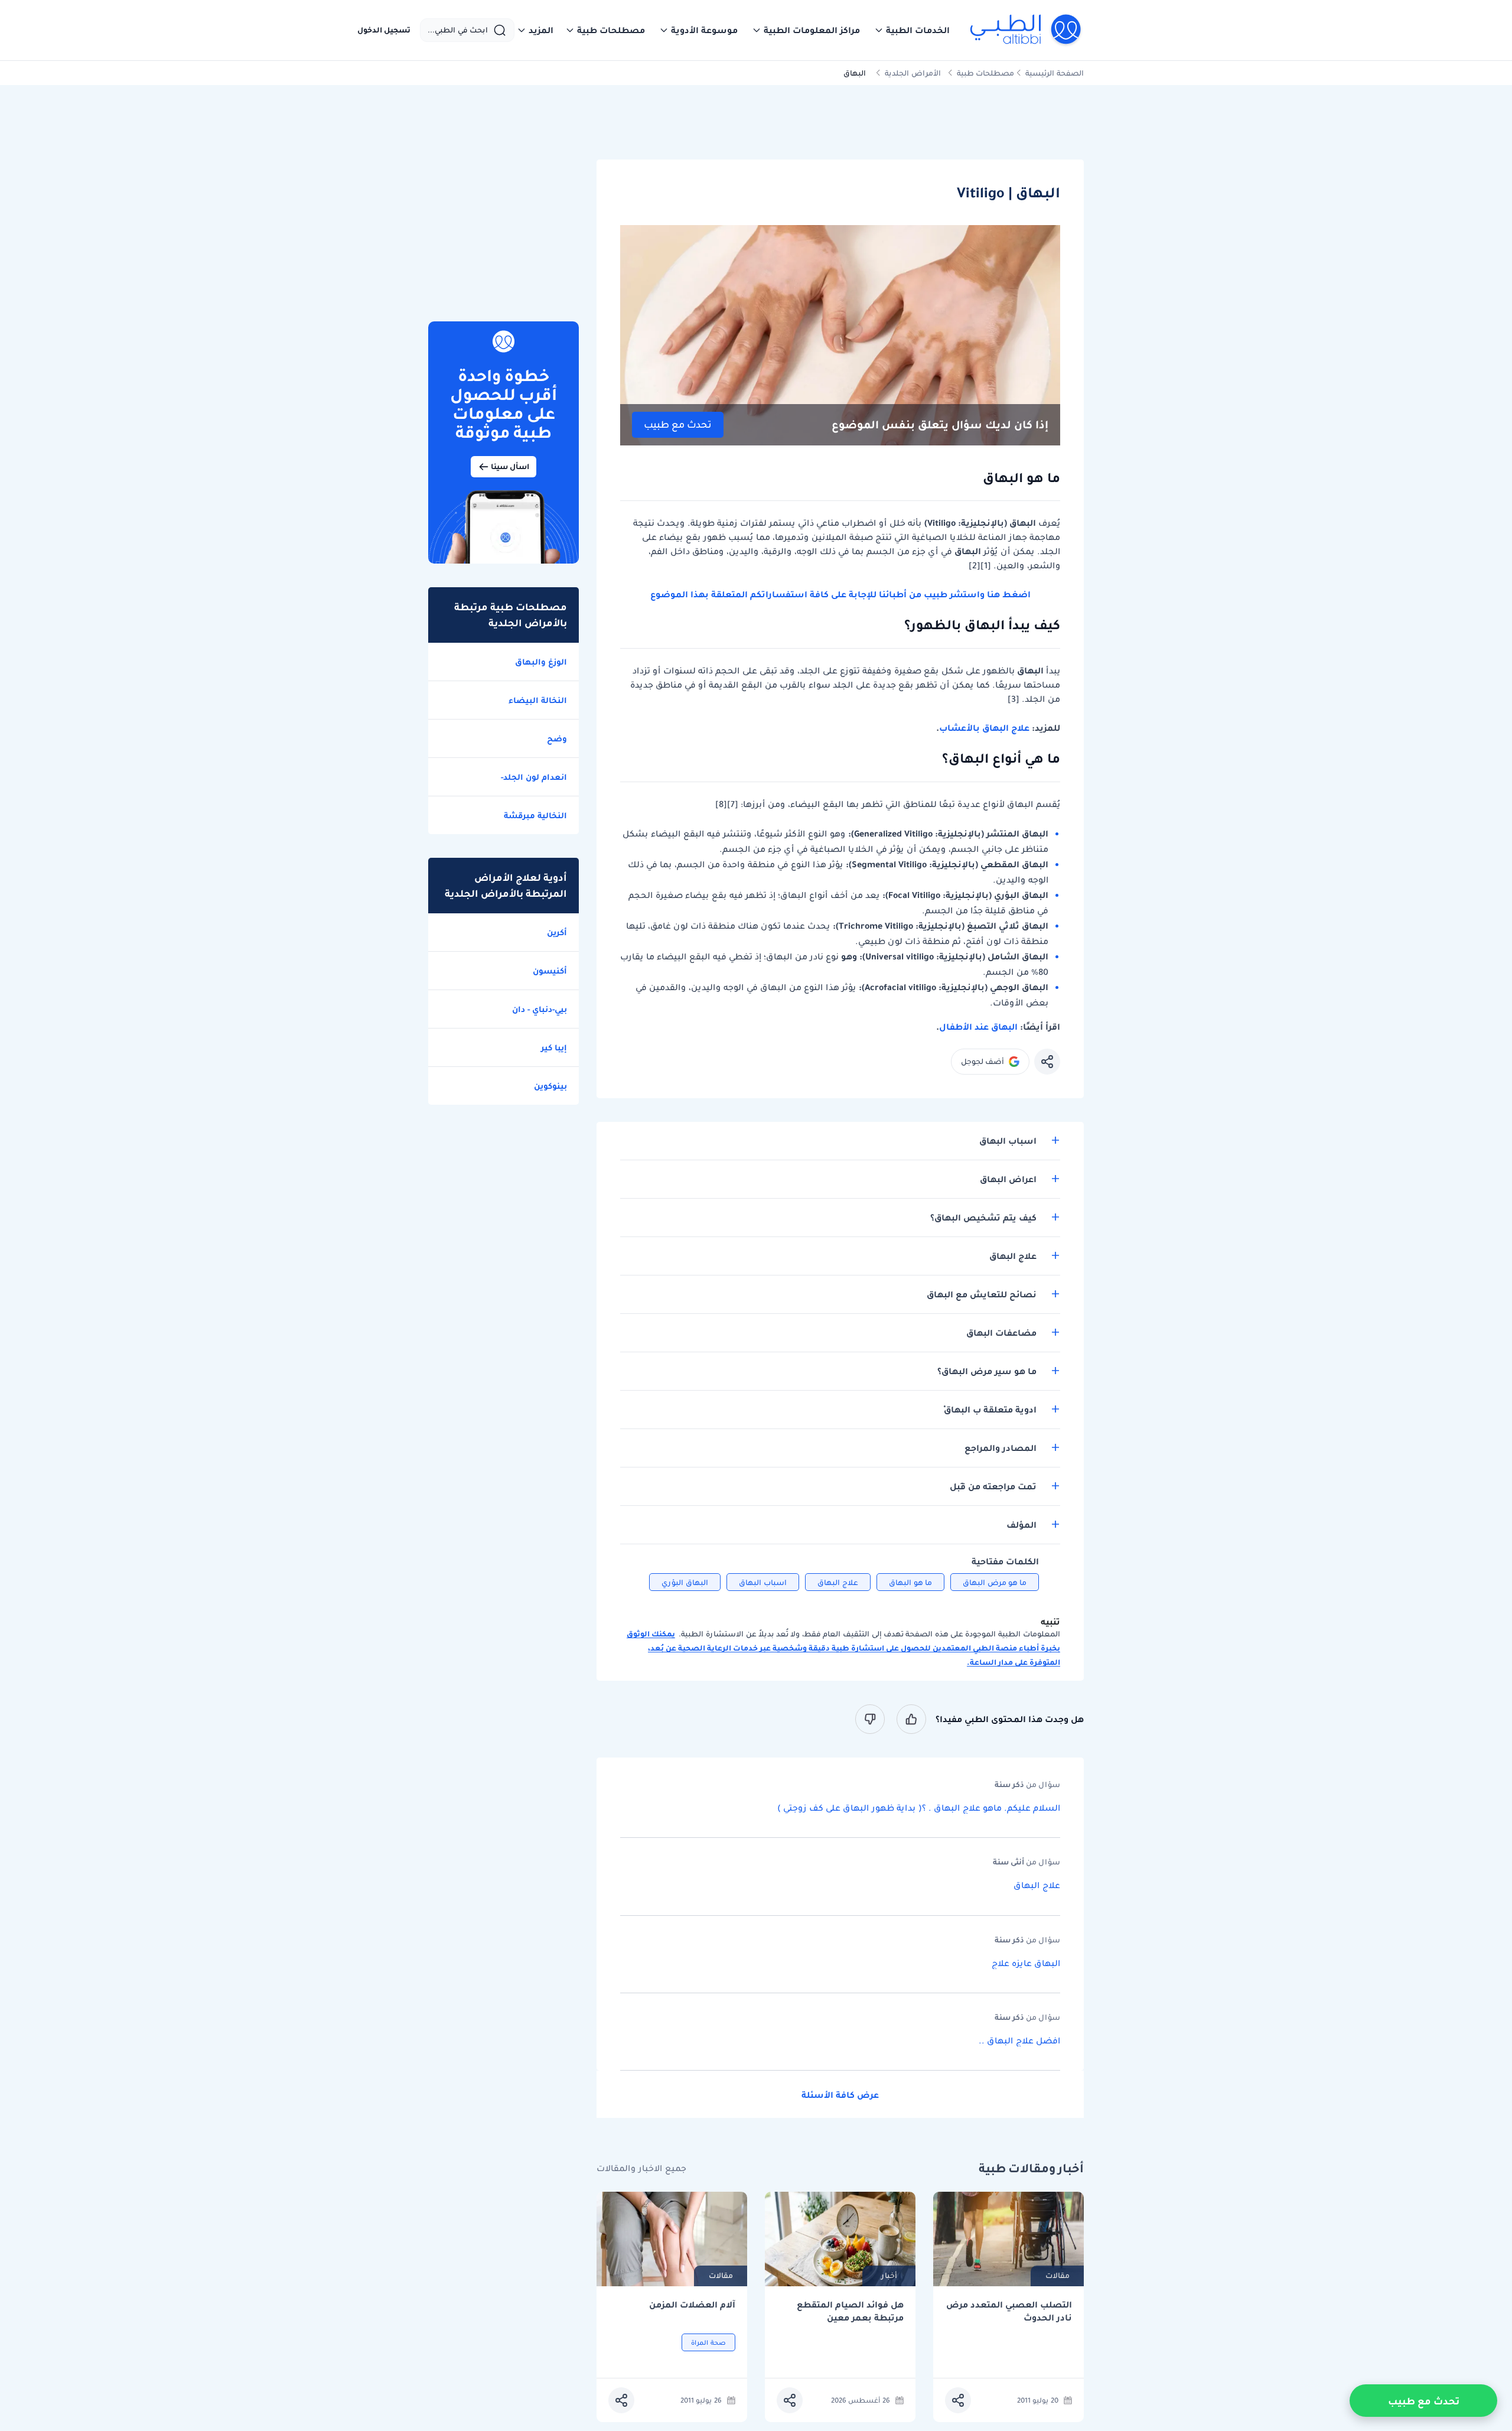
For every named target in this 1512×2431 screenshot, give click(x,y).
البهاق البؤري (685, 1582)
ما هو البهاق (910, 1582)
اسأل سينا (510, 466)
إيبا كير (554, 1047)
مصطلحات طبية (985, 73)
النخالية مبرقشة (535, 815)
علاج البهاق (838, 1582)
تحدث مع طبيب (678, 424)
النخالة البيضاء (538, 700)
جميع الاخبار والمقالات (641, 2168)
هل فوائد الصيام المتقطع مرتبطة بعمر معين (850, 2311)
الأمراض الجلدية (913, 73)
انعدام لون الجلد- (534, 777)
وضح (557, 738)
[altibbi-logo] (1026, 30)
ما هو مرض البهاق (995, 1582)
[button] (912, 30)
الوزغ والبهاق (541, 662)
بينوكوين (550, 1086)
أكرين (557, 932)
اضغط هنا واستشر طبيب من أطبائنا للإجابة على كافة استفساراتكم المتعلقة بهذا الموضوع (840, 594)
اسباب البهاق (763, 1582)
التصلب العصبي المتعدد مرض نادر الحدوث (1009, 2311)
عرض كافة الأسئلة (840, 2095)
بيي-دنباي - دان (540, 1009)
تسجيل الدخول (384, 30)
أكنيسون (550, 971)
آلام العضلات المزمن (692, 2305)
